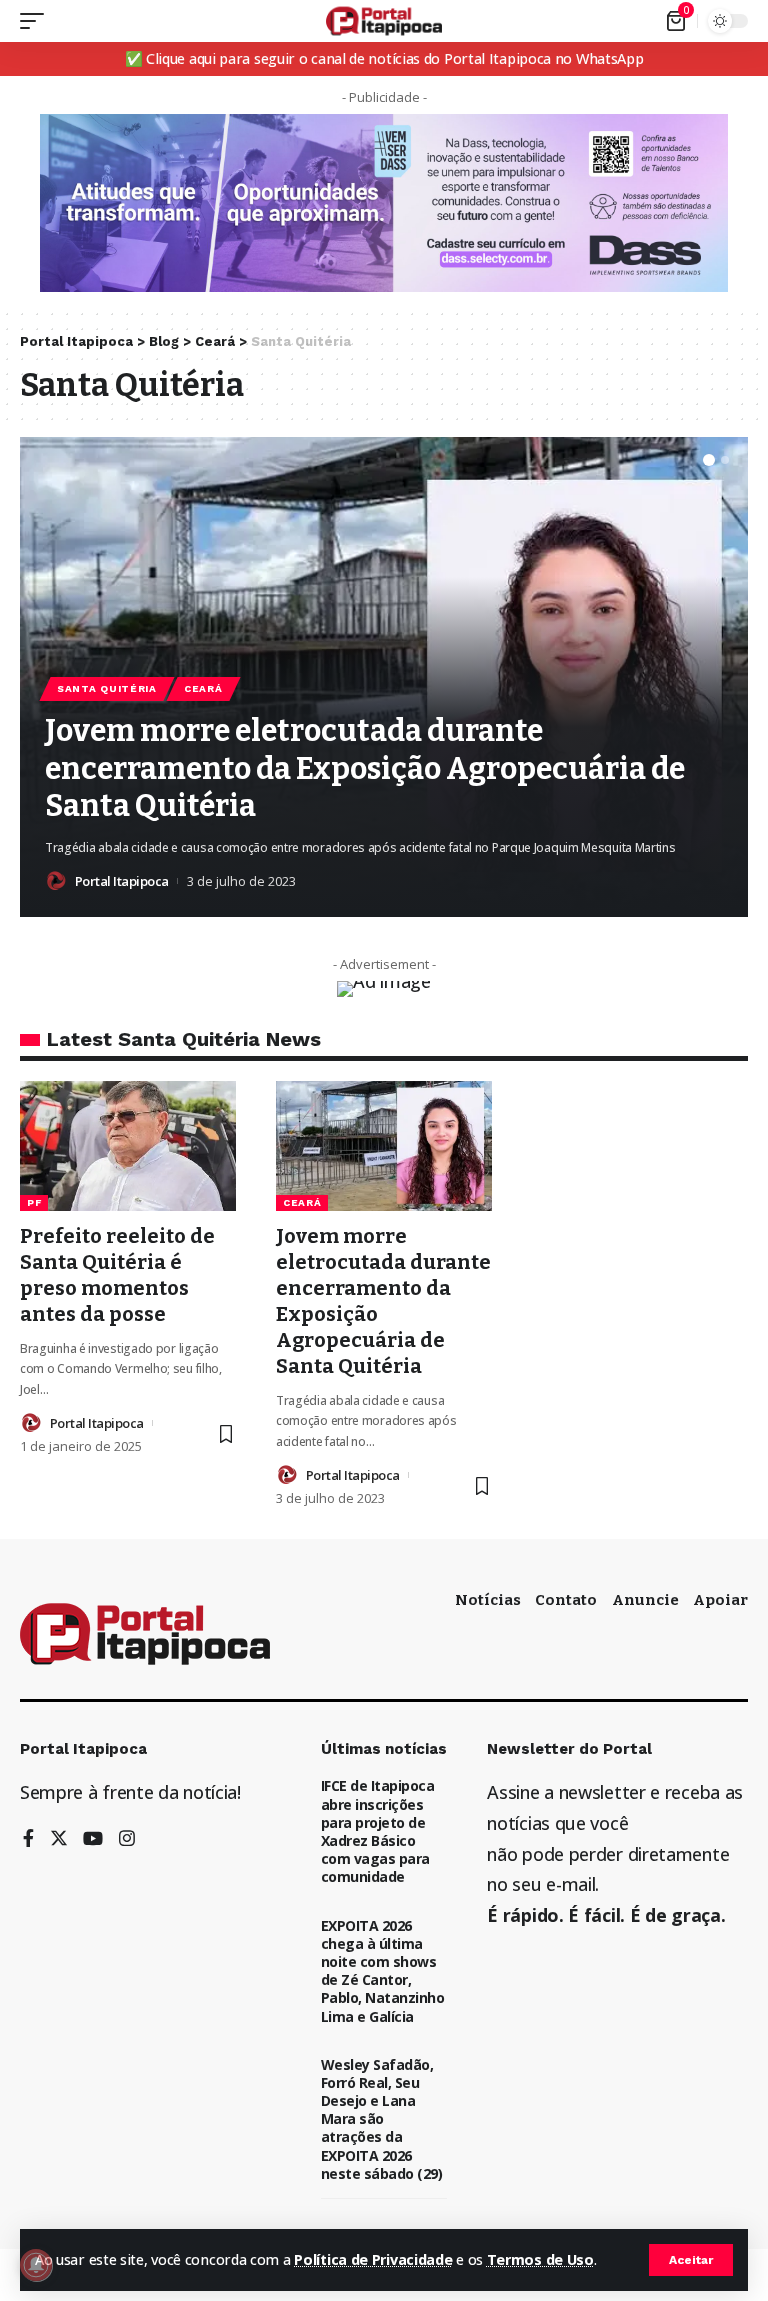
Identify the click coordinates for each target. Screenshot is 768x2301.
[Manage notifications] (36, 2265)
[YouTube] (93, 1839)
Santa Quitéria (107, 688)
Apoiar (720, 1600)
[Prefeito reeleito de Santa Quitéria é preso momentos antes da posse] (128, 1146)
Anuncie (645, 1600)
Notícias (488, 1600)
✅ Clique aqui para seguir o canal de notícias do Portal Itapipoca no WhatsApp (384, 58)
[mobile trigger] (37, 21)
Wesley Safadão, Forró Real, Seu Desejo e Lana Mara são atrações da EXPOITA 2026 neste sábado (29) (382, 2119)
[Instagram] (127, 1839)
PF (34, 1202)
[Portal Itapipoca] (384, 21)
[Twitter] (59, 1839)
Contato (566, 1600)
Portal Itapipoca (122, 881)
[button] (709, 460)
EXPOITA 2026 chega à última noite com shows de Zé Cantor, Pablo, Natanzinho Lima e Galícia (383, 1971)
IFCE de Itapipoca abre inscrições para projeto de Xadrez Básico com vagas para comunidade (378, 1831)
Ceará (203, 688)
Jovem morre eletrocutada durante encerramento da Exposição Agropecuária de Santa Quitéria (365, 768)
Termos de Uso (540, 2259)
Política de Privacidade (373, 2259)
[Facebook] (28, 1839)
